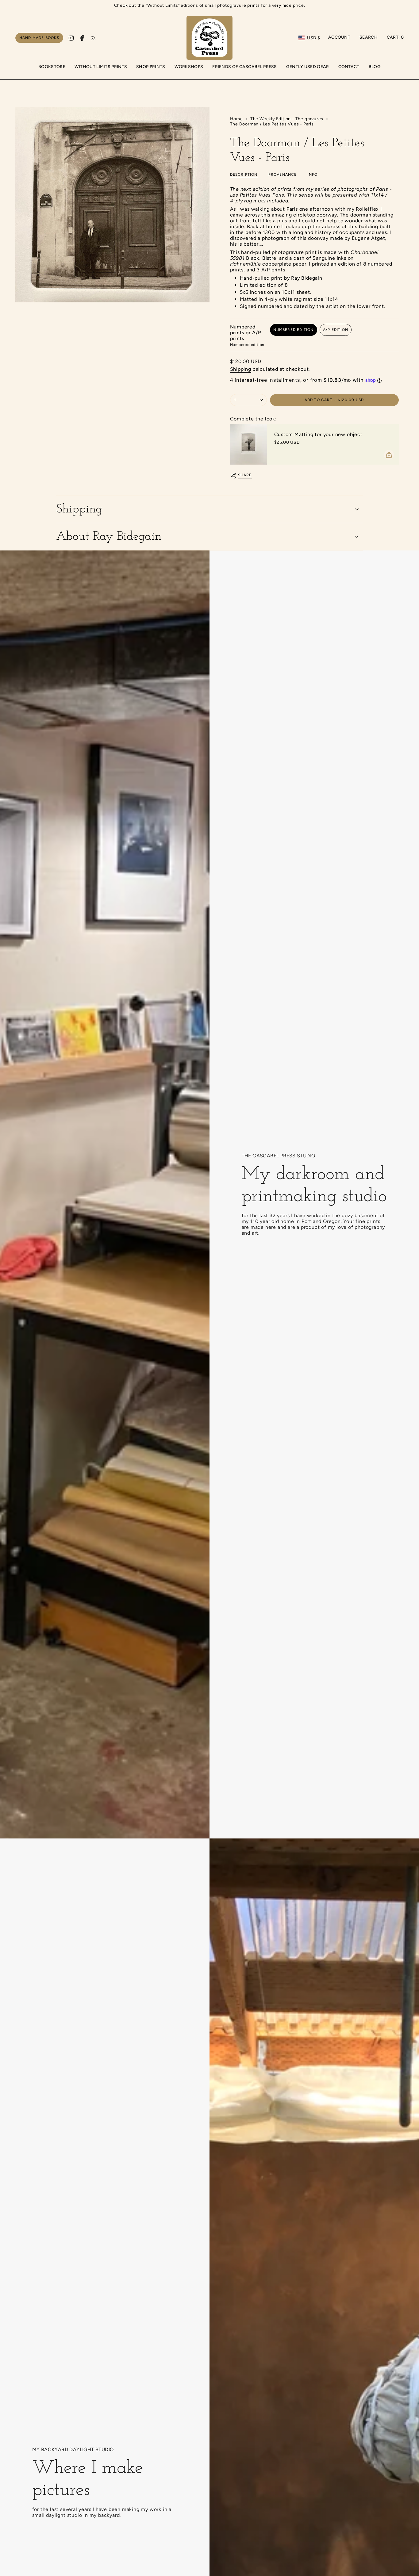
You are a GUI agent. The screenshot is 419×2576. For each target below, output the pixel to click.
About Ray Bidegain (109, 537)
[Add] (389, 455)
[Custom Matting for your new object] (248, 444)
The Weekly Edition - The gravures (287, 119)
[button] (151, 67)
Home (236, 119)
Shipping (241, 369)
